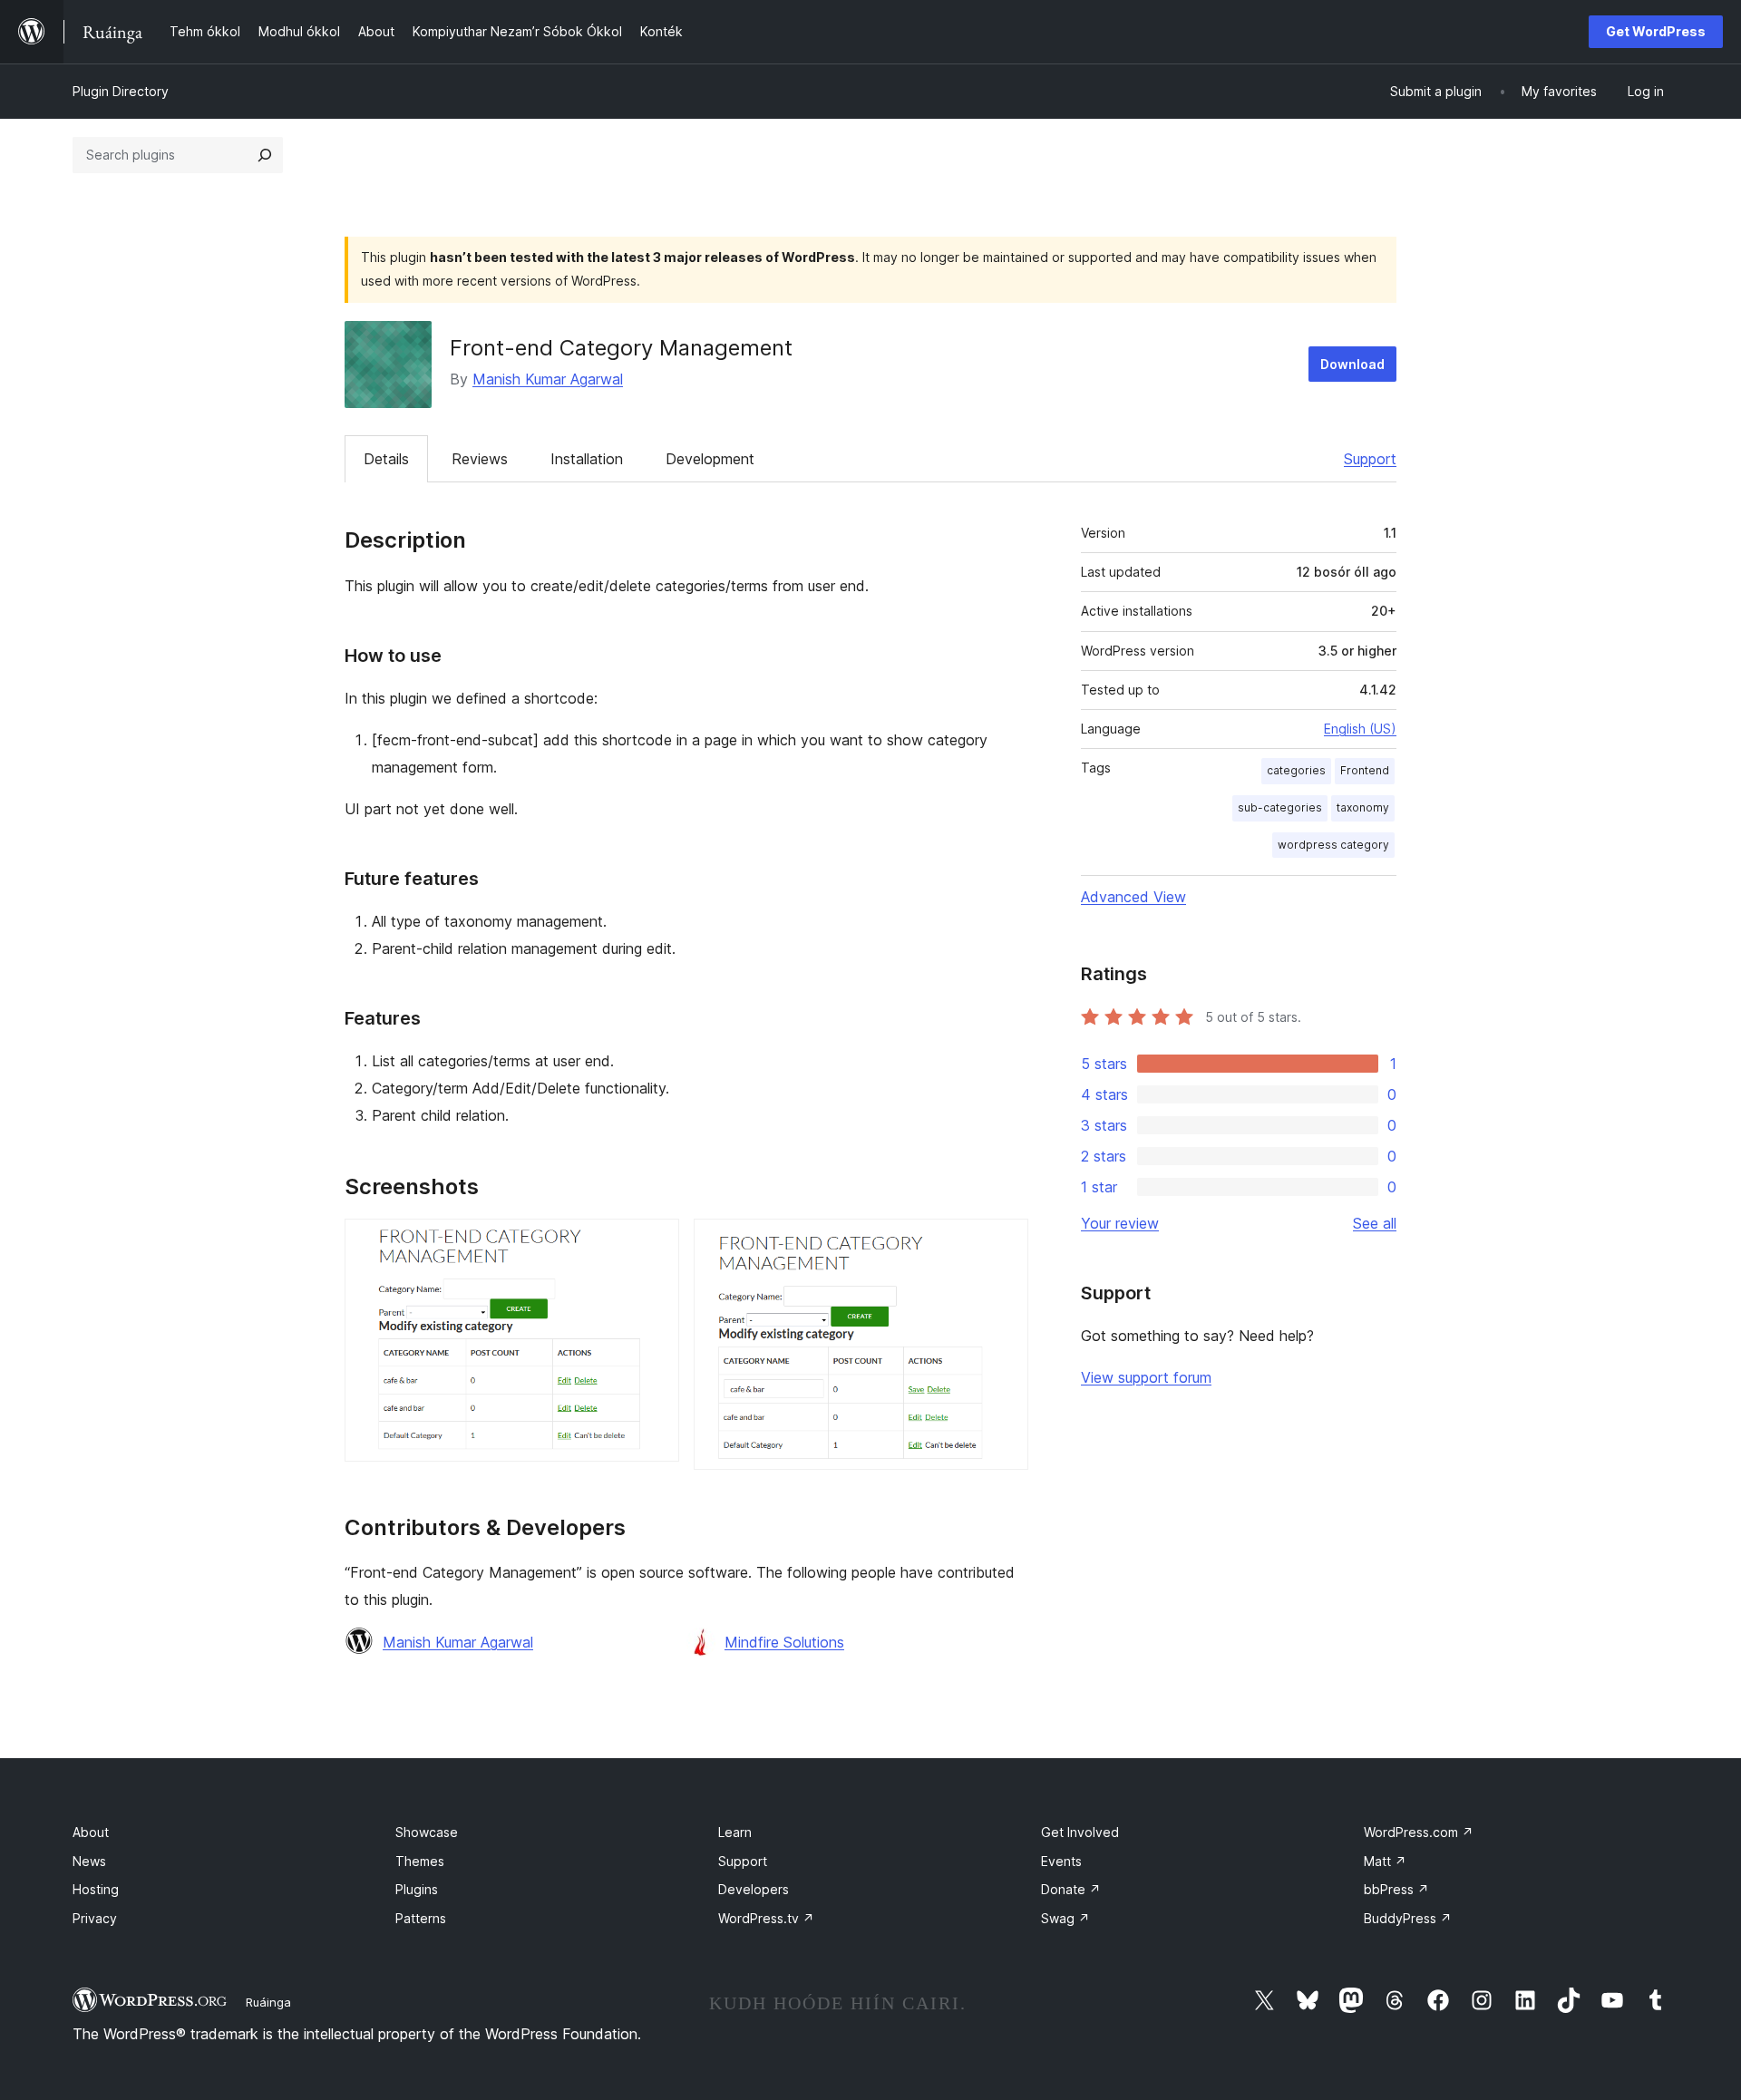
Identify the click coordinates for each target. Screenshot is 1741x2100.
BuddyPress (1408, 1918)
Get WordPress (1656, 31)
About (91, 1832)
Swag (1065, 1918)
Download (1352, 364)
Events (1061, 1861)
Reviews (480, 459)
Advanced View (1133, 897)
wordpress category (1333, 845)
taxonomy (1363, 807)
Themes (420, 1861)
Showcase (427, 1832)
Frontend (1365, 770)
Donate (1071, 1889)
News (89, 1861)
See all (1375, 1223)
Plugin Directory (121, 91)
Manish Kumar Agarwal (548, 379)
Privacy (95, 1918)
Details (386, 459)
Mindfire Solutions (784, 1642)
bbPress (1396, 1889)
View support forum (1146, 1377)
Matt (1385, 1861)
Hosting (96, 1889)
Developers (754, 1889)
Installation (587, 459)
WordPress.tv (766, 1918)
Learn (735, 1832)
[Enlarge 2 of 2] (1004, 1243)
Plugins (417, 1889)
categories (1296, 770)
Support (1370, 459)
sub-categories (1280, 807)
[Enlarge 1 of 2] (655, 1243)
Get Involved (1080, 1832)
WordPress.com (1419, 1832)
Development (710, 459)
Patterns (421, 1918)
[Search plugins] (265, 155)
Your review (1120, 1223)
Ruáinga (268, 2002)
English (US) (1360, 729)
